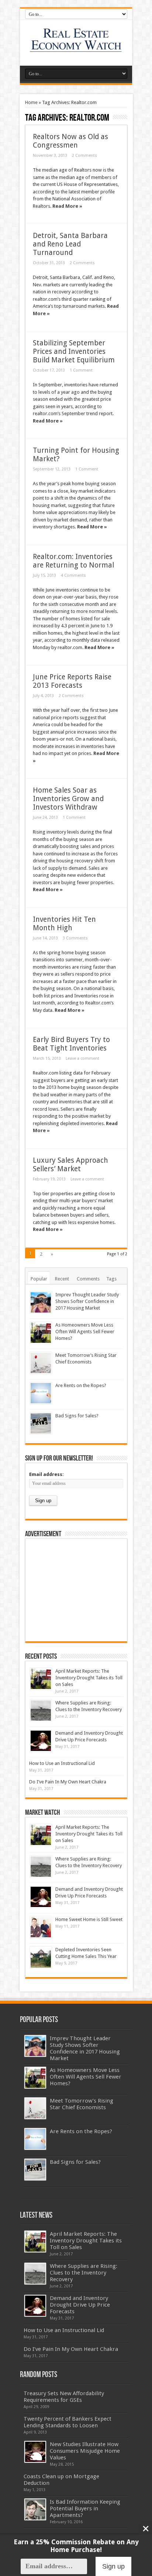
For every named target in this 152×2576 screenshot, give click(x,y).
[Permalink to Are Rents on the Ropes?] (41, 1393)
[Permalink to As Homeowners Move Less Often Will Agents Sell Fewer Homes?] (41, 1333)
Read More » (67, 206)
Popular (39, 1279)
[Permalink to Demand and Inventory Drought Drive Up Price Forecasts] (41, 1741)
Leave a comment (82, 1058)
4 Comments (73, 575)
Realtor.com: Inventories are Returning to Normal (73, 561)
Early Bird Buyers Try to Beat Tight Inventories (71, 1044)
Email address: (46, 1474)
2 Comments (84, 156)
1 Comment (81, 370)
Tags (111, 1279)
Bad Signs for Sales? (77, 1416)
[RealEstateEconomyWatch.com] (76, 47)
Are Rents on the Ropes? (81, 1385)
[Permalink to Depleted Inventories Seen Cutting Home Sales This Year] (41, 1957)
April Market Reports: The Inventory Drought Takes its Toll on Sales (89, 1678)
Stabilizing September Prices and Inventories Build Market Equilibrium (74, 351)
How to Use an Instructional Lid (62, 1763)
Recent (62, 1279)
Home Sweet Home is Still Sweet (89, 1919)
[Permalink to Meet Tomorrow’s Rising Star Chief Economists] (41, 1363)
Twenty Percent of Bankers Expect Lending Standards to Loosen (68, 2422)
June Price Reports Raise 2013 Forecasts (72, 681)
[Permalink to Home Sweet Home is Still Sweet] (41, 1927)
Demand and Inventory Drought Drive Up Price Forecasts (80, 2305)
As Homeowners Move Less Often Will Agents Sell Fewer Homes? (85, 1332)
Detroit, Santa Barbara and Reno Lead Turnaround (70, 244)
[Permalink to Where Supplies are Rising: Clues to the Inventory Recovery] (41, 1711)
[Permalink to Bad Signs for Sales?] (41, 1423)
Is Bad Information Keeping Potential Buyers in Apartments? (85, 2508)
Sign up (113, 2566)
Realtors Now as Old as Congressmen (70, 141)
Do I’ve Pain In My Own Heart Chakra (68, 1782)
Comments (88, 1279)
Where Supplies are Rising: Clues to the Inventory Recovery (84, 2273)
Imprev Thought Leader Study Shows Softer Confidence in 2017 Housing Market (87, 1301)
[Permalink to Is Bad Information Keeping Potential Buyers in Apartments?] (35, 2509)
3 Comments (75, 938)
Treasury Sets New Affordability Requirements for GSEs (64, 2397)
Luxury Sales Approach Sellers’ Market (70, 1165)
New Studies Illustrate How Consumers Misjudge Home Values (85, 2451)
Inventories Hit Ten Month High (64, 924)
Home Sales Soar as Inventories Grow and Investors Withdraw (68, 799)
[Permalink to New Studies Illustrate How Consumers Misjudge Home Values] (35, 2452)
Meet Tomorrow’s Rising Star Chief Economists (82, 2104)
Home (31, 102)
